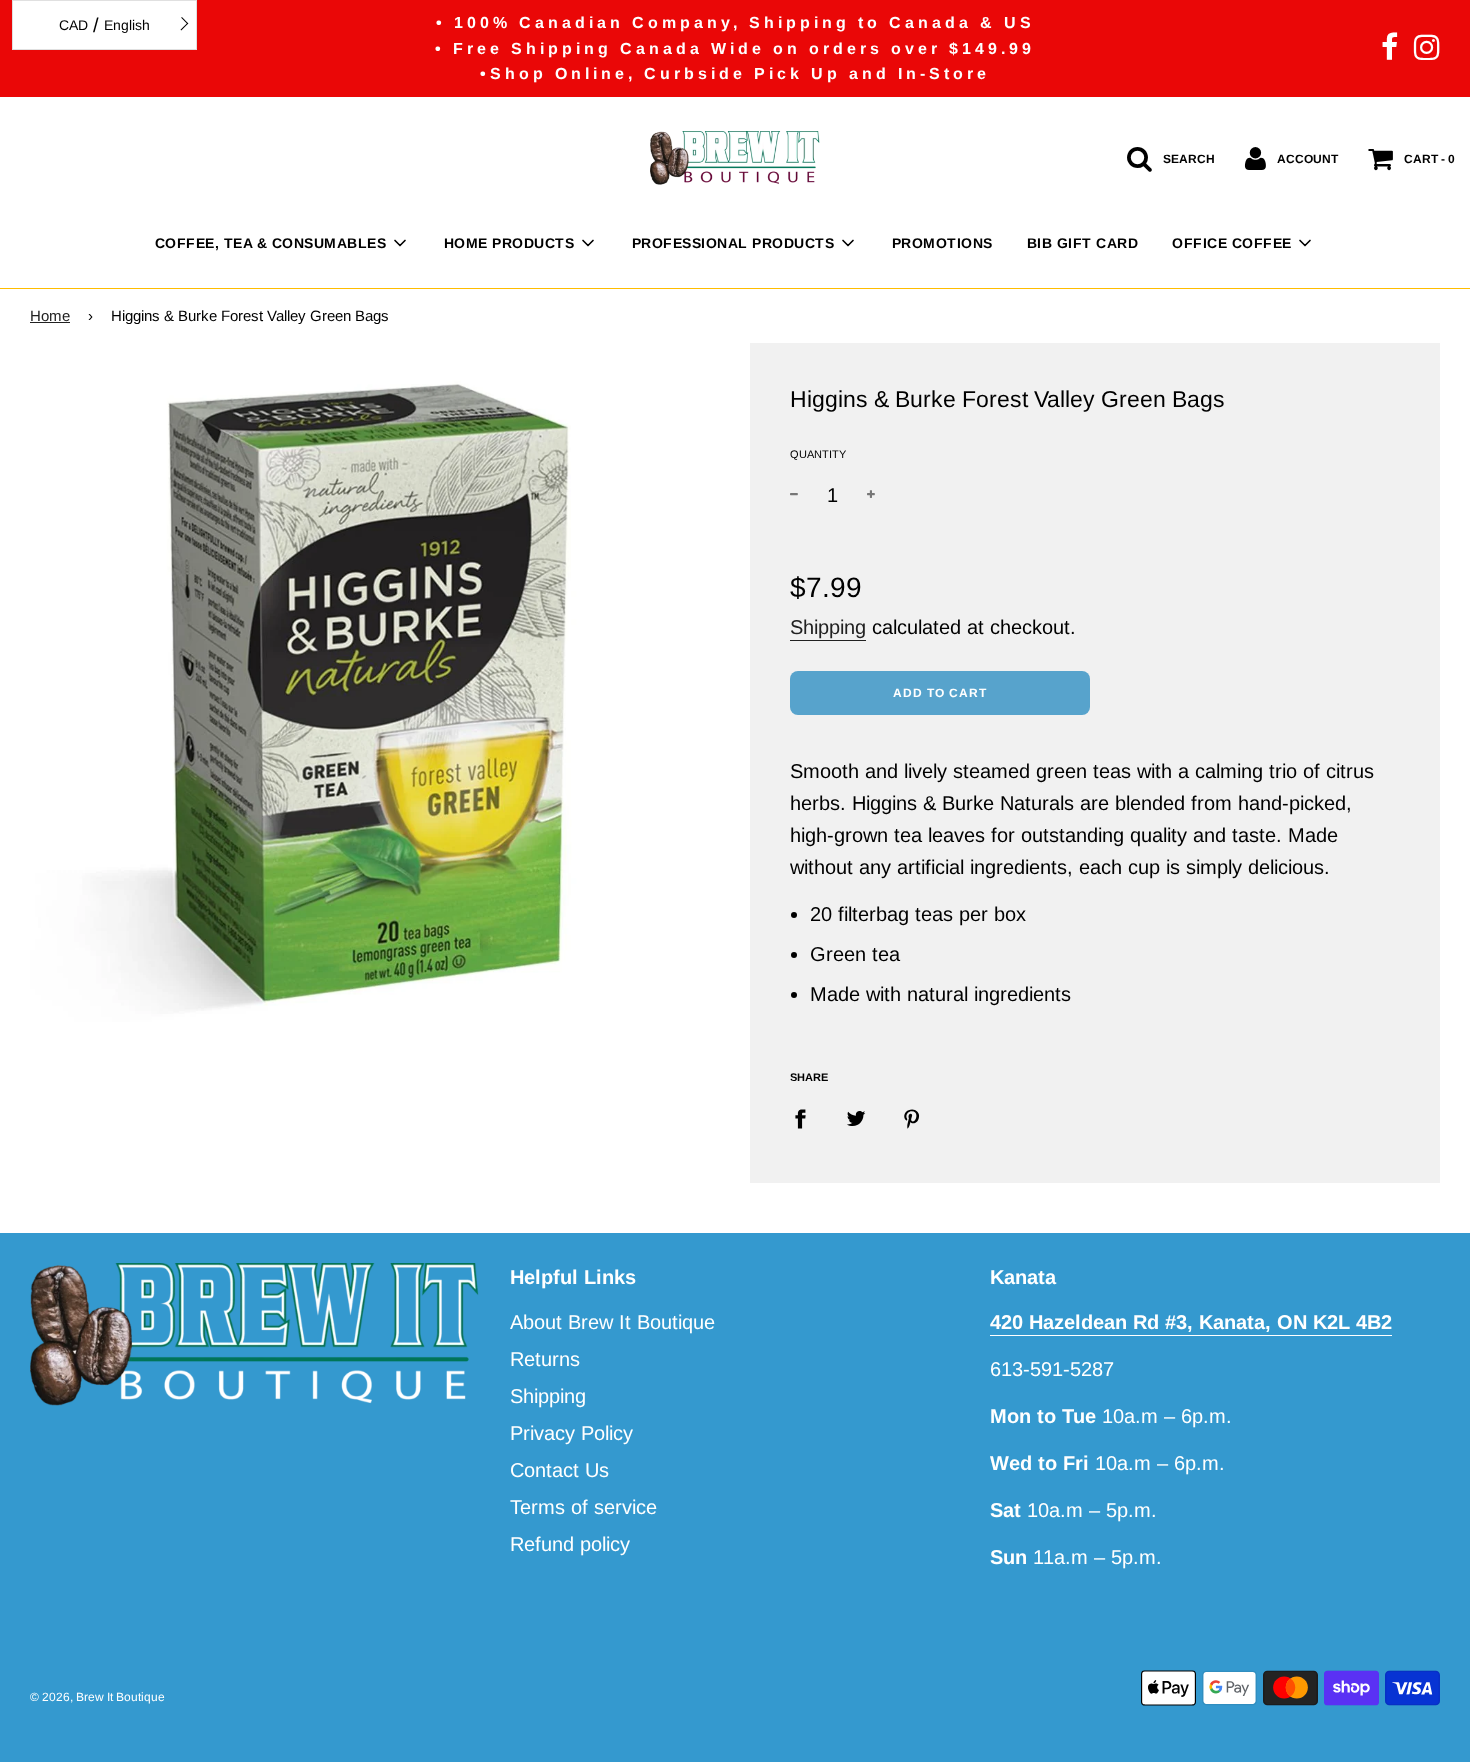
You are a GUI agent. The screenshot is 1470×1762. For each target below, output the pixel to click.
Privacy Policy (571, 1433)
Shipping (828, 627)
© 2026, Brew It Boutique (97, 1697)
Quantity (818, 454)
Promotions (942, 243)
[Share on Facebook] (807, 1117)
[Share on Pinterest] (912, 1117)
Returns (545, 1359)
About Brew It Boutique (612, 1322)
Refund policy (570, 1544)
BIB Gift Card (1083, 243)
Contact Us (559, 1470)
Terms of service (583, 1507)
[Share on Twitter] (856, 1117)
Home (50, 315)
